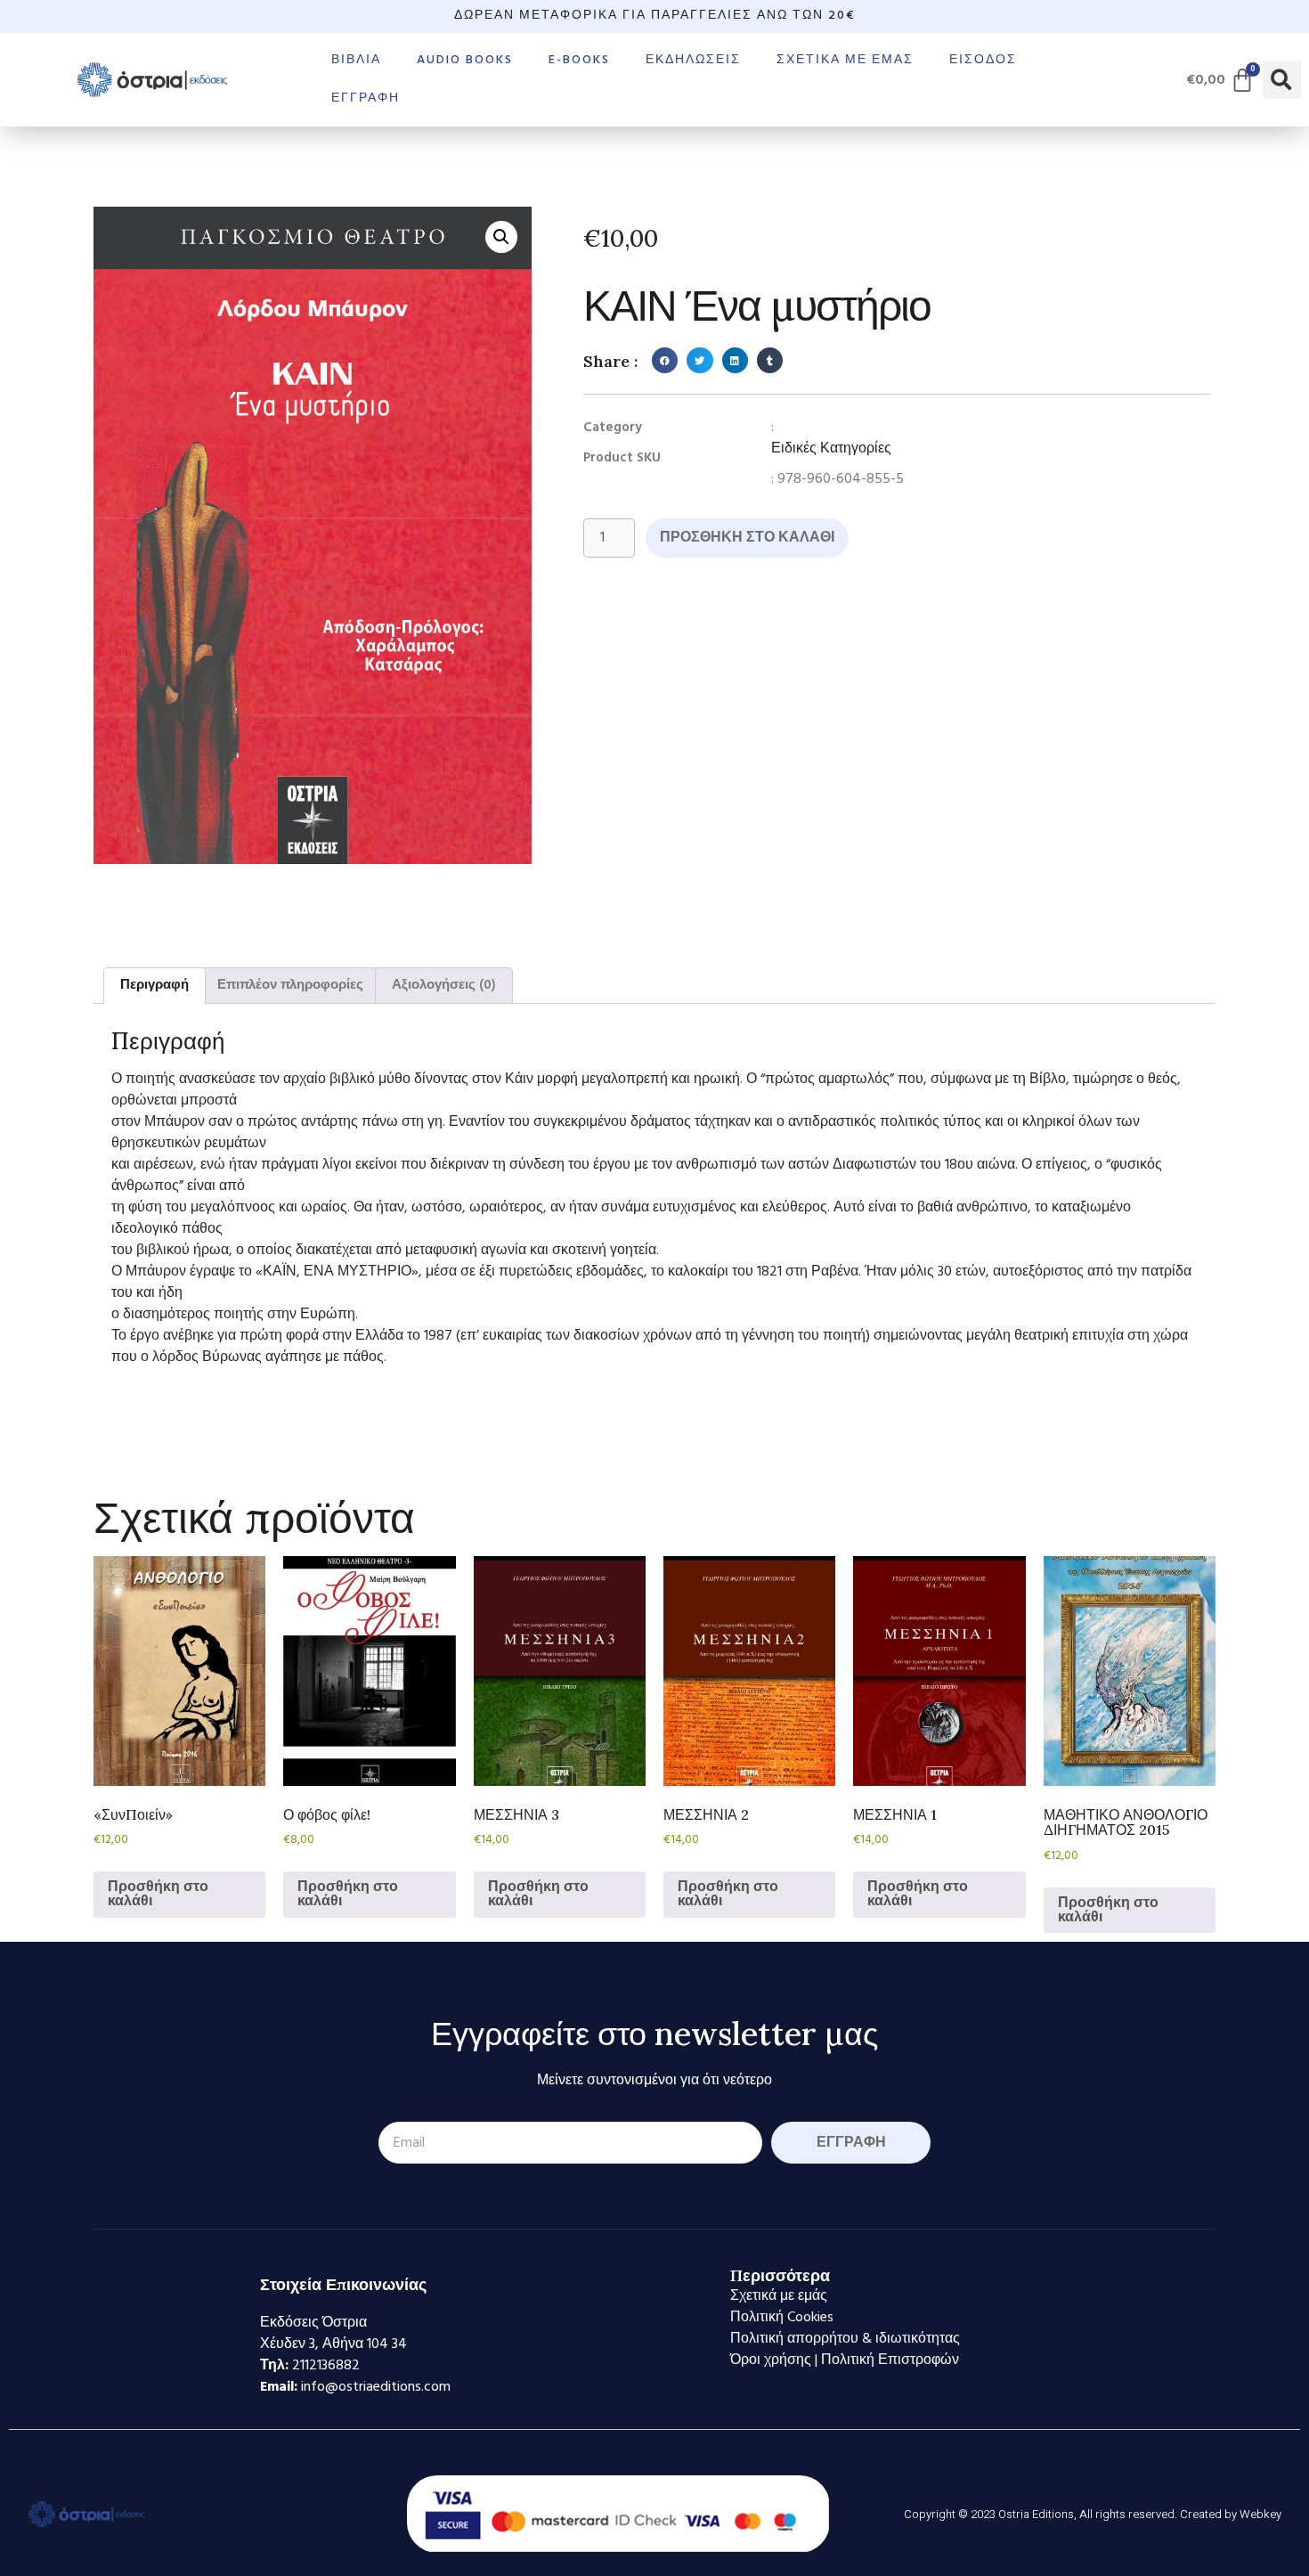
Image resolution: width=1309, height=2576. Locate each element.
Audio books (465, 60)
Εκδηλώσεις (693, 60)
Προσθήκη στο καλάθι (747, 538)
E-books (579, 60)
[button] (1282, 80)
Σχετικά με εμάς (845, 60)
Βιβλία (356, 60)
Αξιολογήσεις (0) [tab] (444, 985)
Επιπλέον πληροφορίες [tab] (290, 985)
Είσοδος (983, 60)
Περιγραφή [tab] (154, 985)
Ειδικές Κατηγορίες (831, 449)
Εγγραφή (366, 98)
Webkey (1260, 2514)
